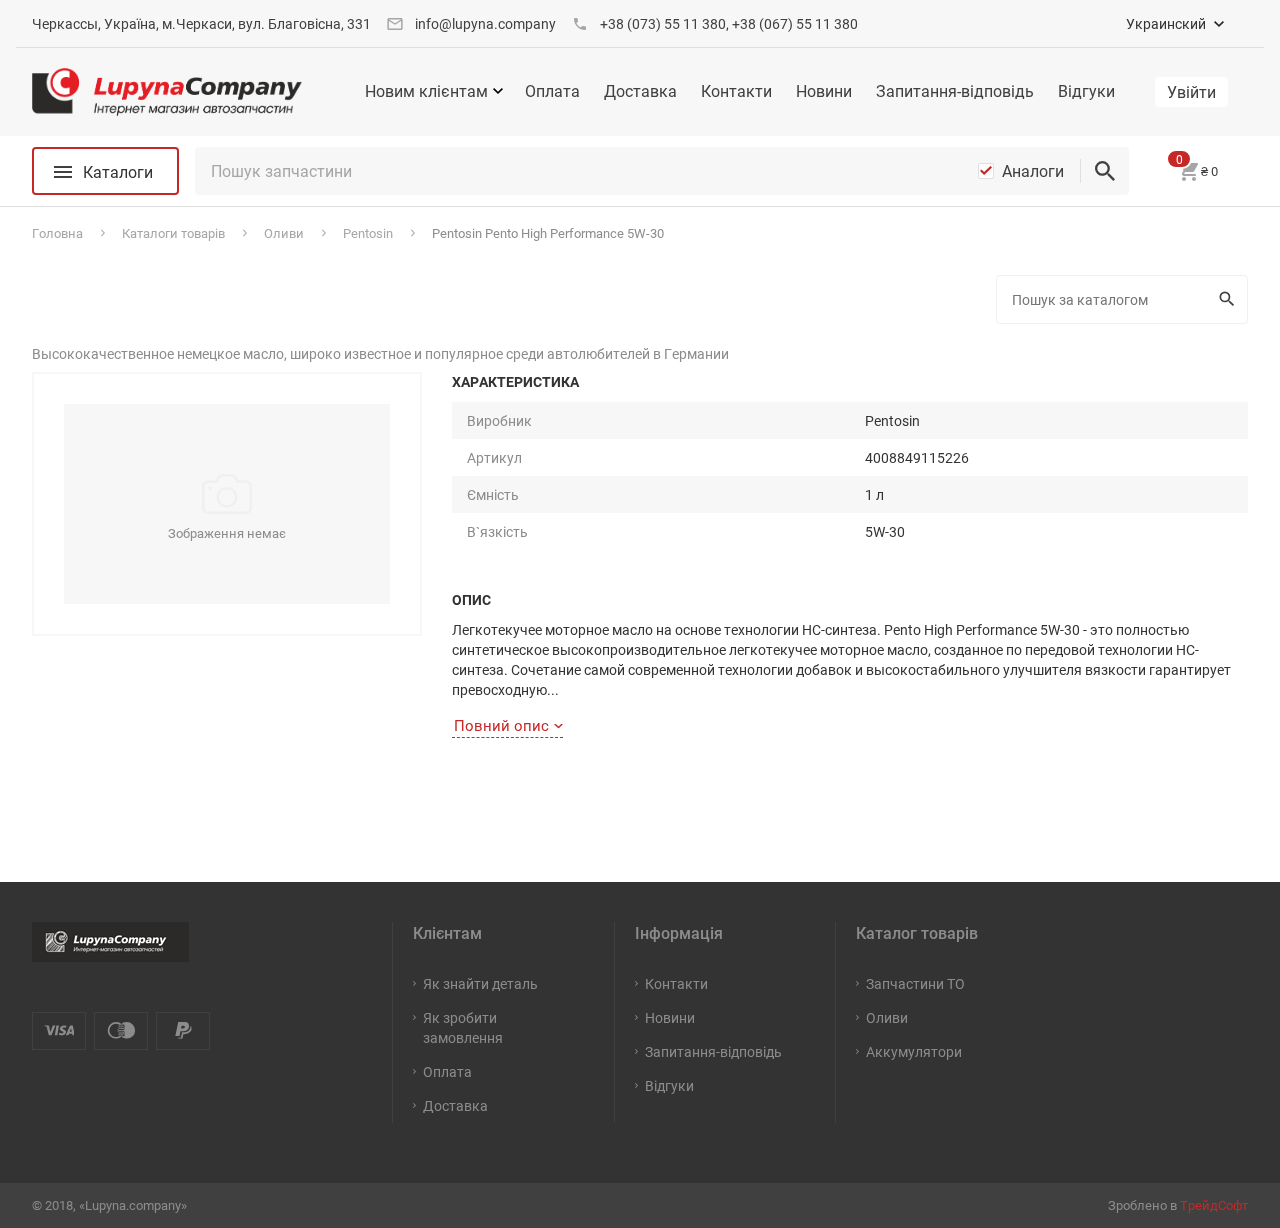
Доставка (640, 91)
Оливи (887, 1017)
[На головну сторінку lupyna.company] (167, 92)
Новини (824, 91)
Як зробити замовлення (463, 1027)
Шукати (1229, 299)
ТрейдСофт (1214, 1205)
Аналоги (1033, 171)
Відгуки (1086, 91)
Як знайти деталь (480, 983)
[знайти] (1105, 171)
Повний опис (501, 725)
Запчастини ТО (915, 983)
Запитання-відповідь (955, 91)
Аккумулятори (914, 1051)
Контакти (736, 91)
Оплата (552, 91)
